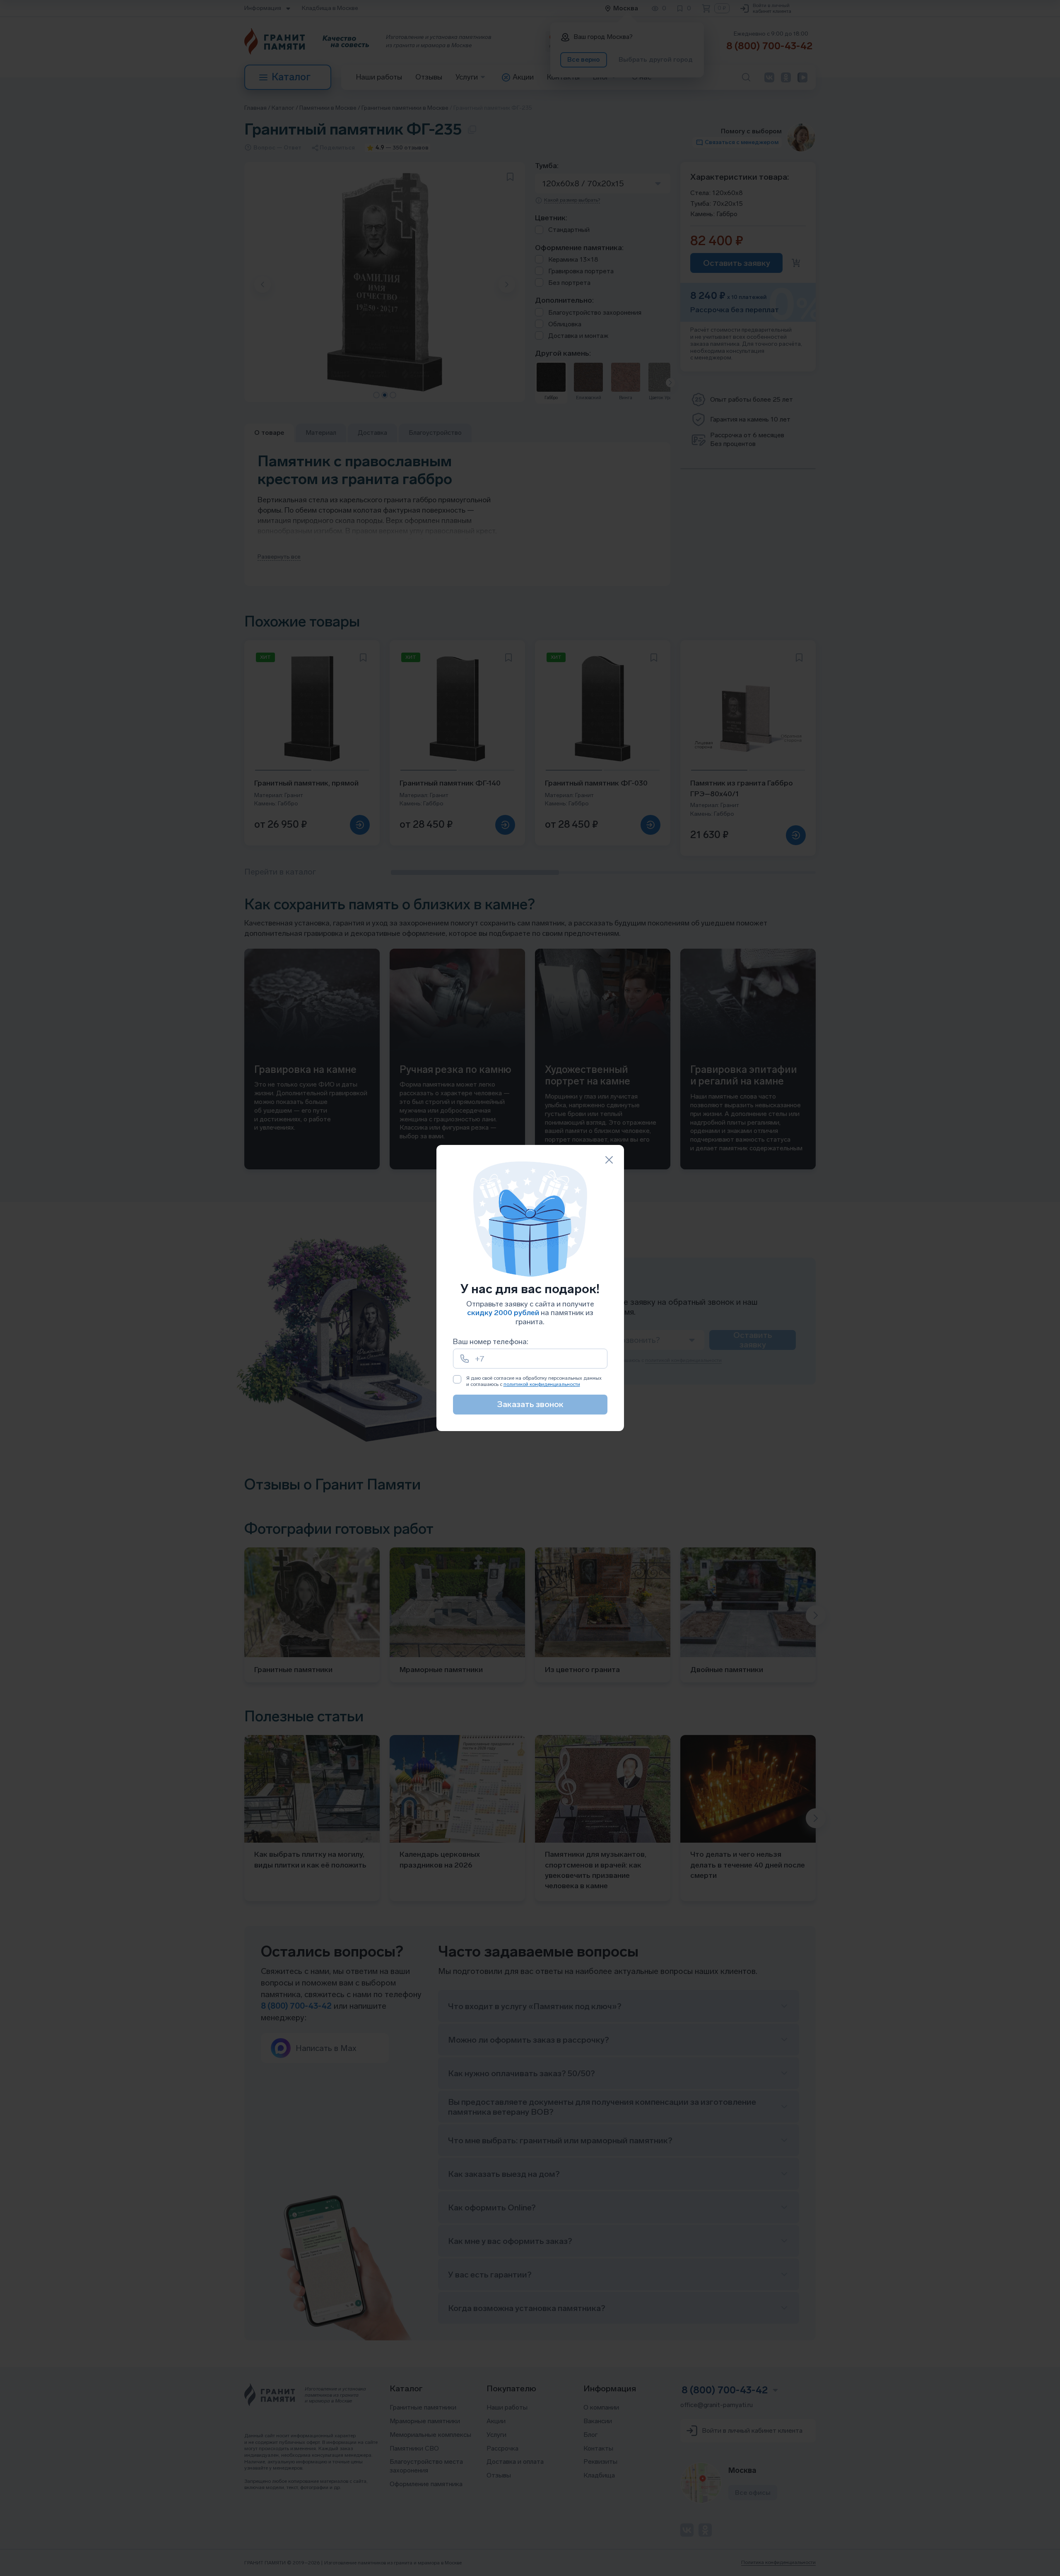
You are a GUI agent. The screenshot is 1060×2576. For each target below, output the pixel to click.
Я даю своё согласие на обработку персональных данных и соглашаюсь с (534, 1381)
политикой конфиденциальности (542, 1384)
